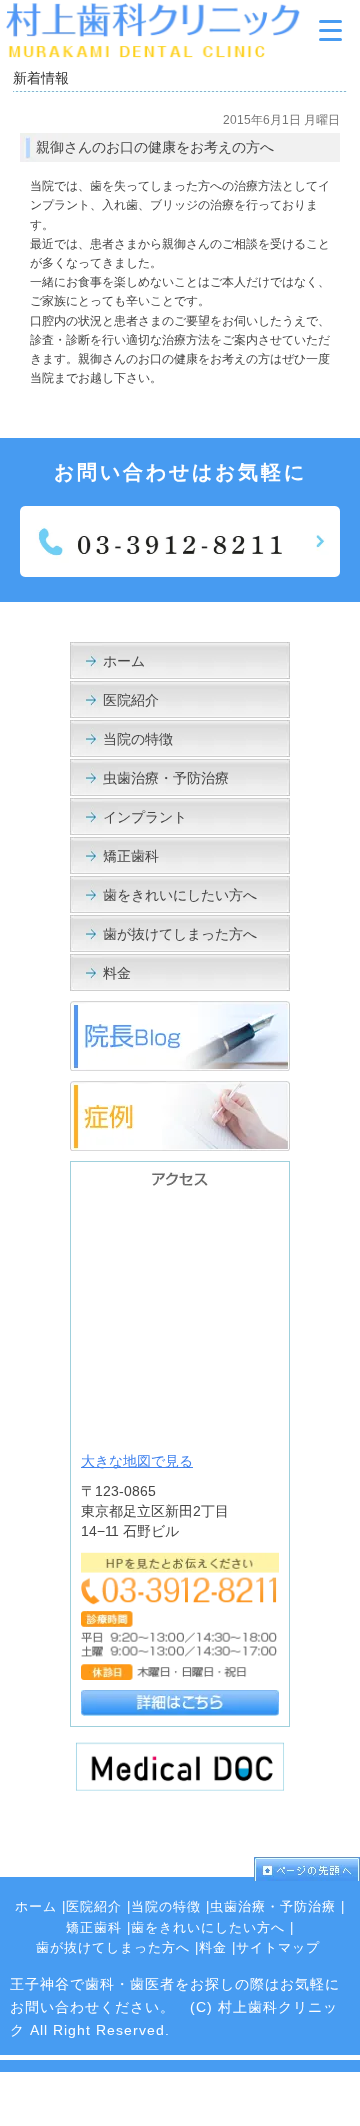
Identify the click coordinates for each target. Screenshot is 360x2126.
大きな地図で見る (137, 1461)
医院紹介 (131, 700)
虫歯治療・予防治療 (166, 778)
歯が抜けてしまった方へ (180, 934)
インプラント (145, 817)
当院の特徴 (138, 739)
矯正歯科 (131, 856)
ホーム (124, 661)
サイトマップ (278, 1947)
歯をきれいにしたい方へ (180, 895)
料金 (117, 973)
